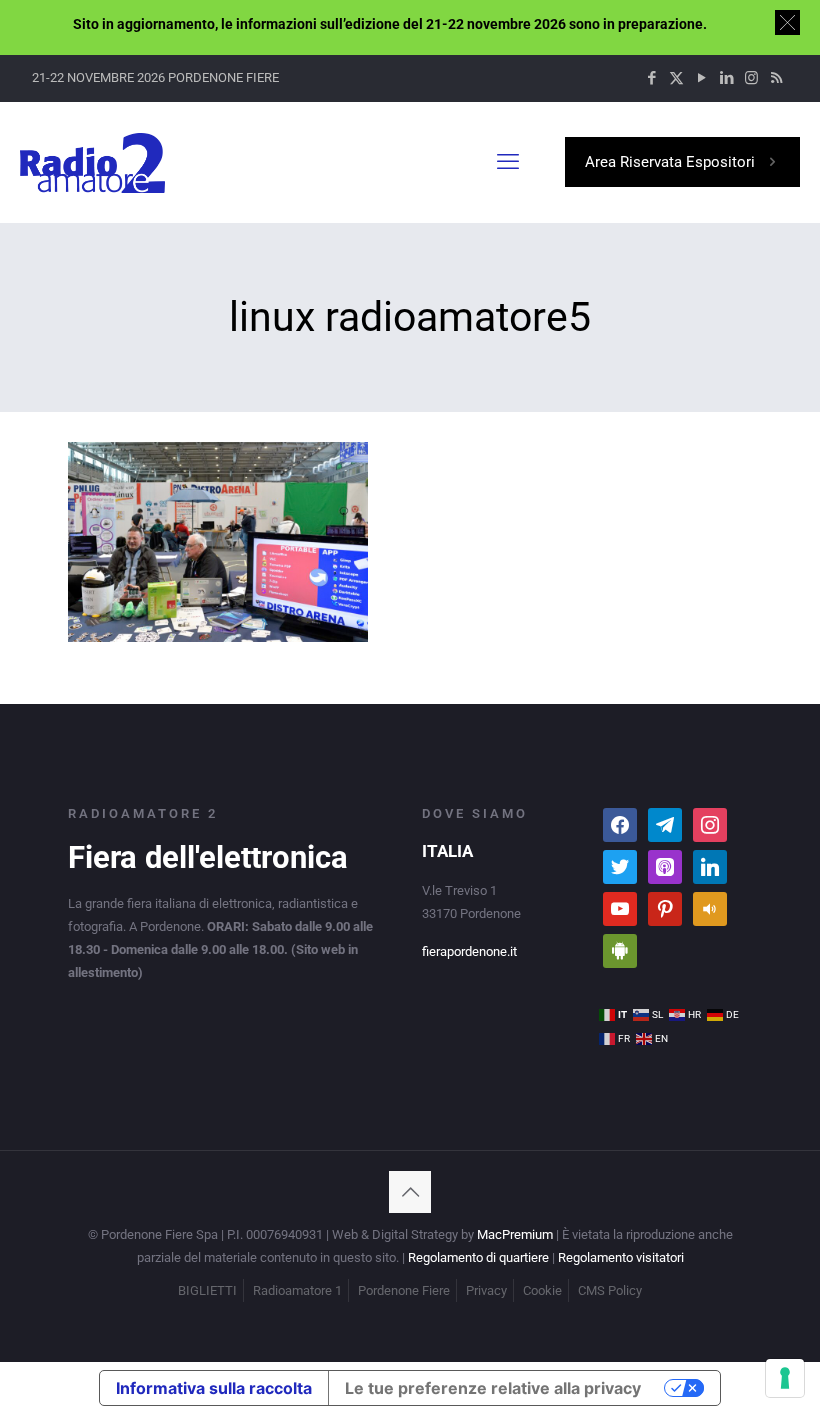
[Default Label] (665, 823)
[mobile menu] (508, 162)
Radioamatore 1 (297, 1290)
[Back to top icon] (410, 1192)
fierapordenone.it (469, 951)
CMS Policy (610, 1290)
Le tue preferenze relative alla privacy (493, 1388)
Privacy (486, 1290)
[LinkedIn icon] (726, 78)
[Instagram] (710, 823)
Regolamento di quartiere (478, 1257)
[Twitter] (620, 865)
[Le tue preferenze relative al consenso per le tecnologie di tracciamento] (785, 1378)
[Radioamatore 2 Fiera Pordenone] (92, 162)
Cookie (542, 1290)
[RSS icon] (776, 78)
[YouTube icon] (701, 78)
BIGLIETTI (207, 1290)
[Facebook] (620, 823)
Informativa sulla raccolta (214, 1388)
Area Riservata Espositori (670, 162)
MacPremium (515, 1234)
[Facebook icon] (651, 78)
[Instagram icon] (751, 78)
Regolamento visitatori (621, 1257)
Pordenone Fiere (404, 1290)
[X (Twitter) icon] (676, 78)
